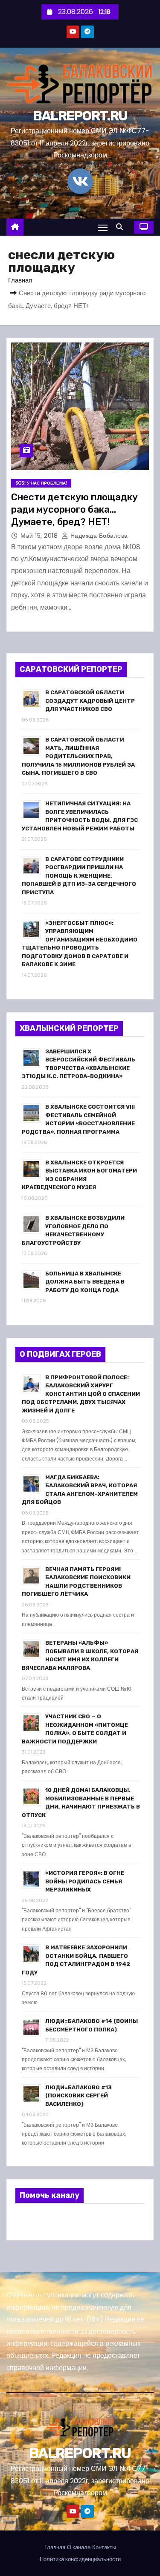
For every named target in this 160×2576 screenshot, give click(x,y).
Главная (20, 280)
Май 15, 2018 (40, 536)
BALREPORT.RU (80, 116)
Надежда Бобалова (98, 536)
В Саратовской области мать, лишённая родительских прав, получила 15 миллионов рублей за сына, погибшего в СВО (78, 756)
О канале (79, 2547)
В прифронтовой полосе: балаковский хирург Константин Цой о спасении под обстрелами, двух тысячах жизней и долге (81, 1394)
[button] (122, 227)
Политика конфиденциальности (80, 2559)
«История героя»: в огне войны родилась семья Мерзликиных (85, 1881)
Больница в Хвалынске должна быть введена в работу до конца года (85, 1282)
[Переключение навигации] (103, 227)
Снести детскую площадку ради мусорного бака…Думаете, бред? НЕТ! (74, 510)
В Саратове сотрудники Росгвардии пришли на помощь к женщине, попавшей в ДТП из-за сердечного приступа (79, 876)
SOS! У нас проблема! (41, 483)
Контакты (104, 2547)
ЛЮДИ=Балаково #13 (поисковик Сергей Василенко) (79, 2096)
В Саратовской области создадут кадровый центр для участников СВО (90, 701)
